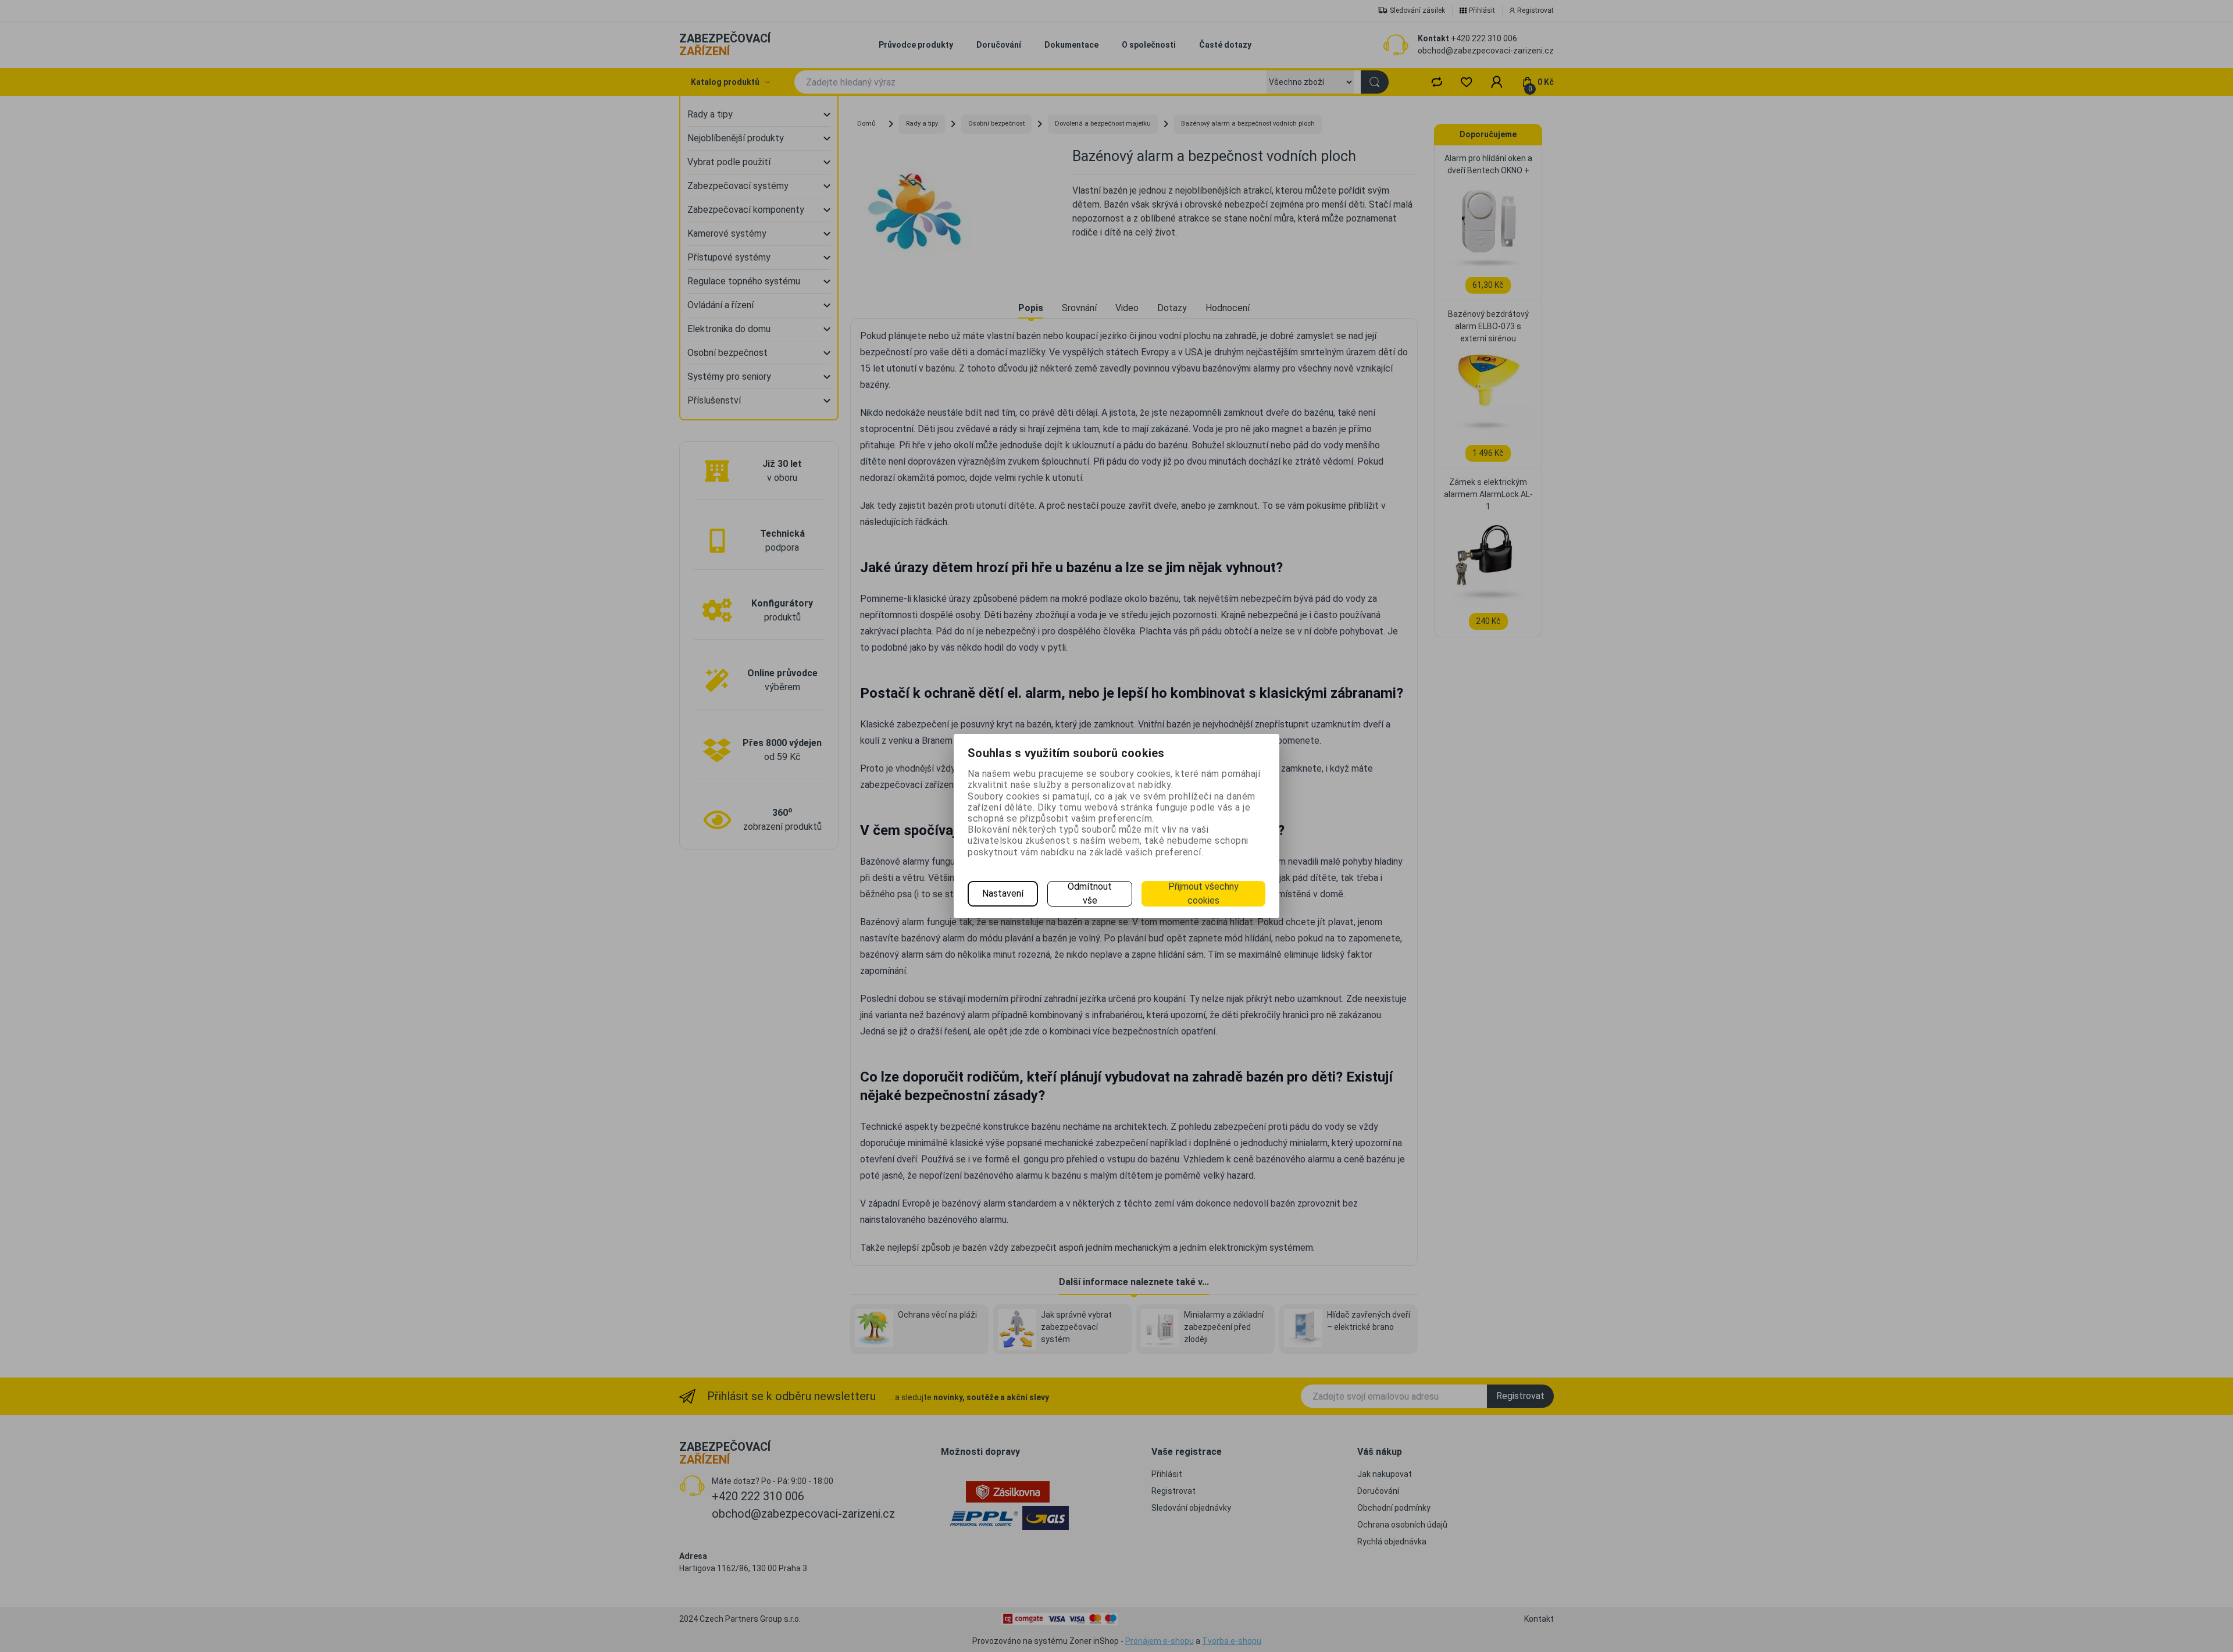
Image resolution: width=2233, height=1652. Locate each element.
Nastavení (1003, 893)
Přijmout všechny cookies (1203, 893)
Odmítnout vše (1090, 893)
